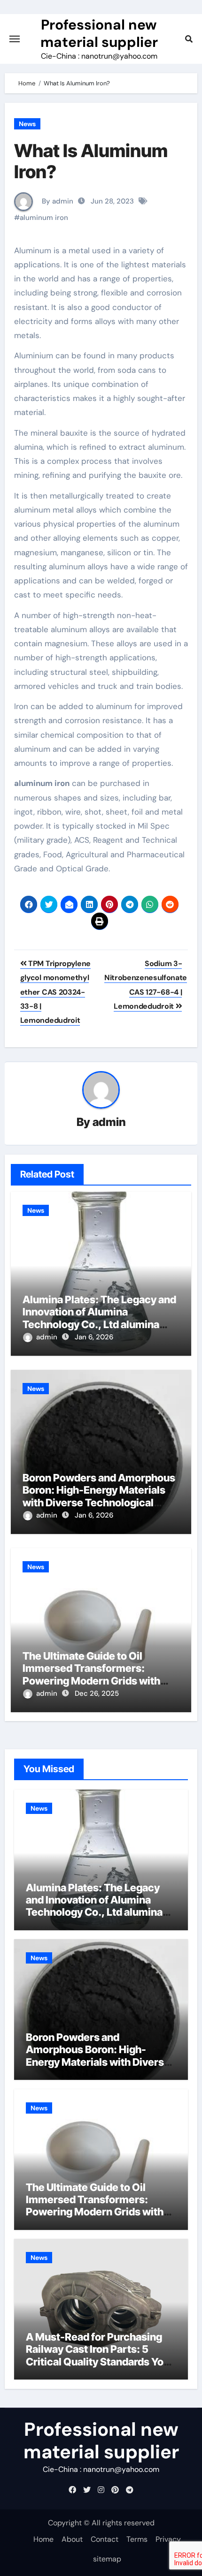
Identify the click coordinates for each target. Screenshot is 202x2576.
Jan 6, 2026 (94, 1337)
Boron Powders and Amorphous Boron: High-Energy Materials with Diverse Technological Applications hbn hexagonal (99, 1496)
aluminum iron (44, 218)
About (72, 2539)
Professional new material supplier (99, 33)
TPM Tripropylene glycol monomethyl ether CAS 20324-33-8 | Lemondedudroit (55, 992)
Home (43, 2539)
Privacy (168, 2539)
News (27, 124)
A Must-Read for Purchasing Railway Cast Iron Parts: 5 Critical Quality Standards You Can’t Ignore (98, 2355)
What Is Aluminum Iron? (91, 161)
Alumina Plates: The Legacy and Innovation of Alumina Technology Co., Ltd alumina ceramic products (99, 1318)
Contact (105, 2539)
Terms (137, 2539)
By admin (57, 201)
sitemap (107, 2559)
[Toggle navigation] (15, 39)
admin (109, 1122)
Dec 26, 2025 (97, 1693)
